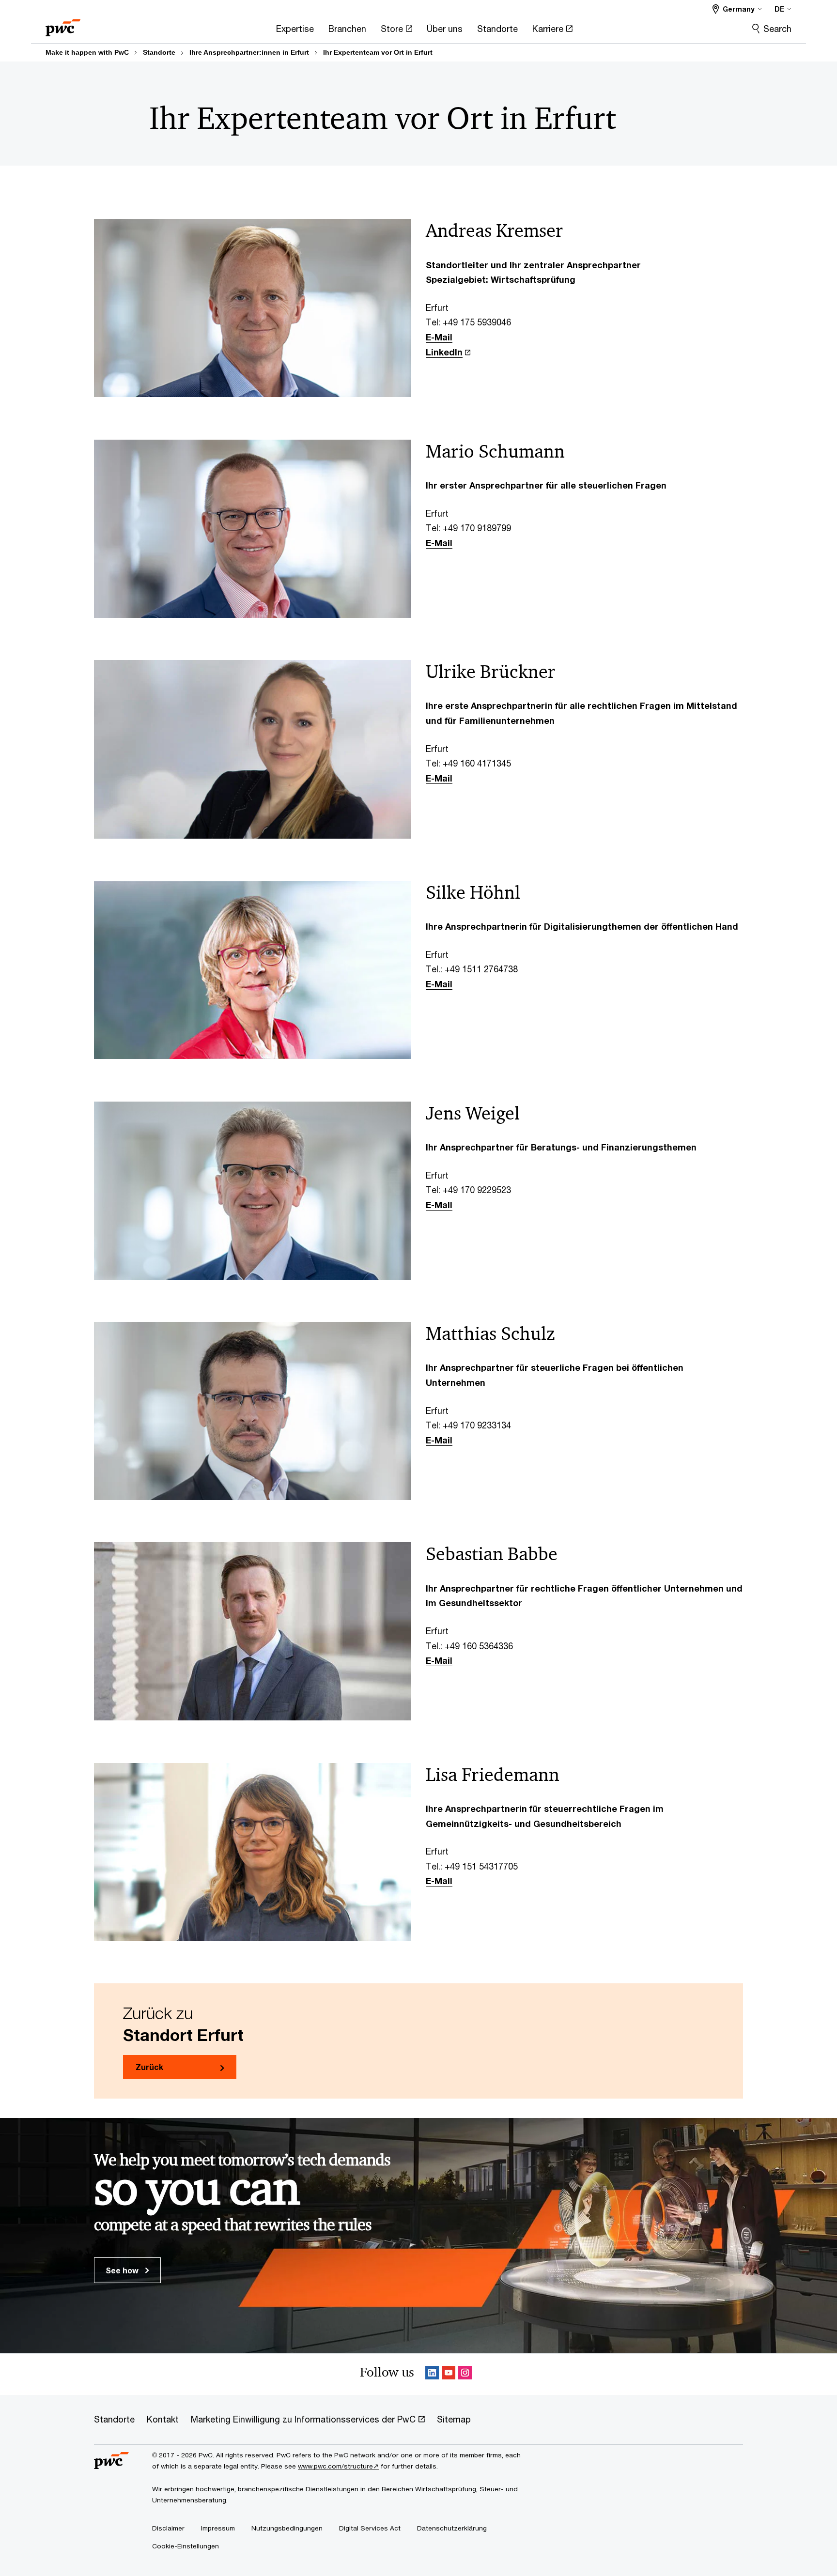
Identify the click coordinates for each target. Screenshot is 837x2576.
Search (777, 29)
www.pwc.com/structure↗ (338, 2466)
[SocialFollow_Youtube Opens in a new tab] (449, 2374)
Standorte (159, 52)
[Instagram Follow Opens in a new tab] (465, 2374)
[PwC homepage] (63, 24)
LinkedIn (444, 352)
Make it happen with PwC (87, 52)
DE (779, 9)
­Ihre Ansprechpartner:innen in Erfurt (249, 52)
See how (123, 2270)
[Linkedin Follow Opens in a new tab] (432, 2374)
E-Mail (439, 337)
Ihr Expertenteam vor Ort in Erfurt (378, 52)
